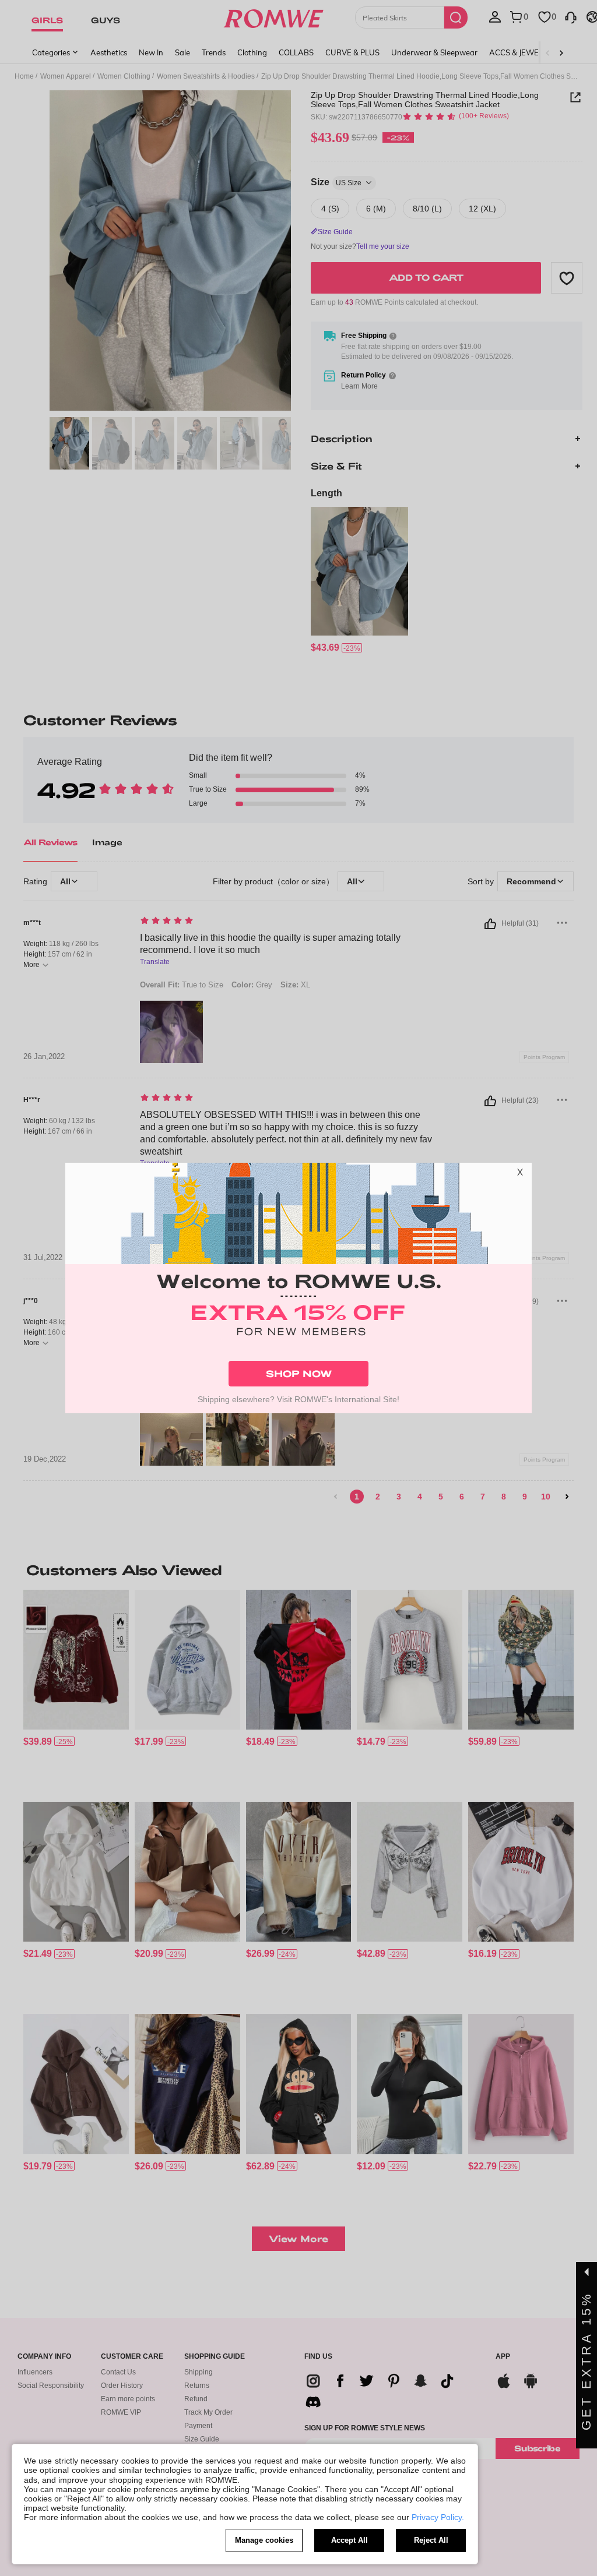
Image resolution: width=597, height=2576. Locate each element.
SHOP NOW (299, 1373)
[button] (520, 1174)
